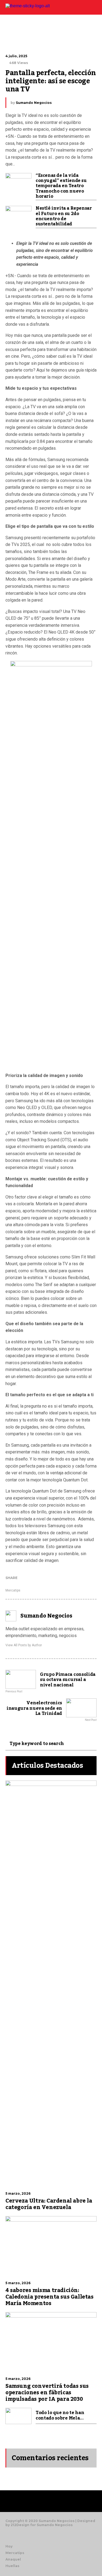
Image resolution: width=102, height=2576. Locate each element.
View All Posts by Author (24, 1645)
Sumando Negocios (34, 103)
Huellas (12, 2566)
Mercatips (13, 1590)
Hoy (9, 2546)
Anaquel (13, 2559)
